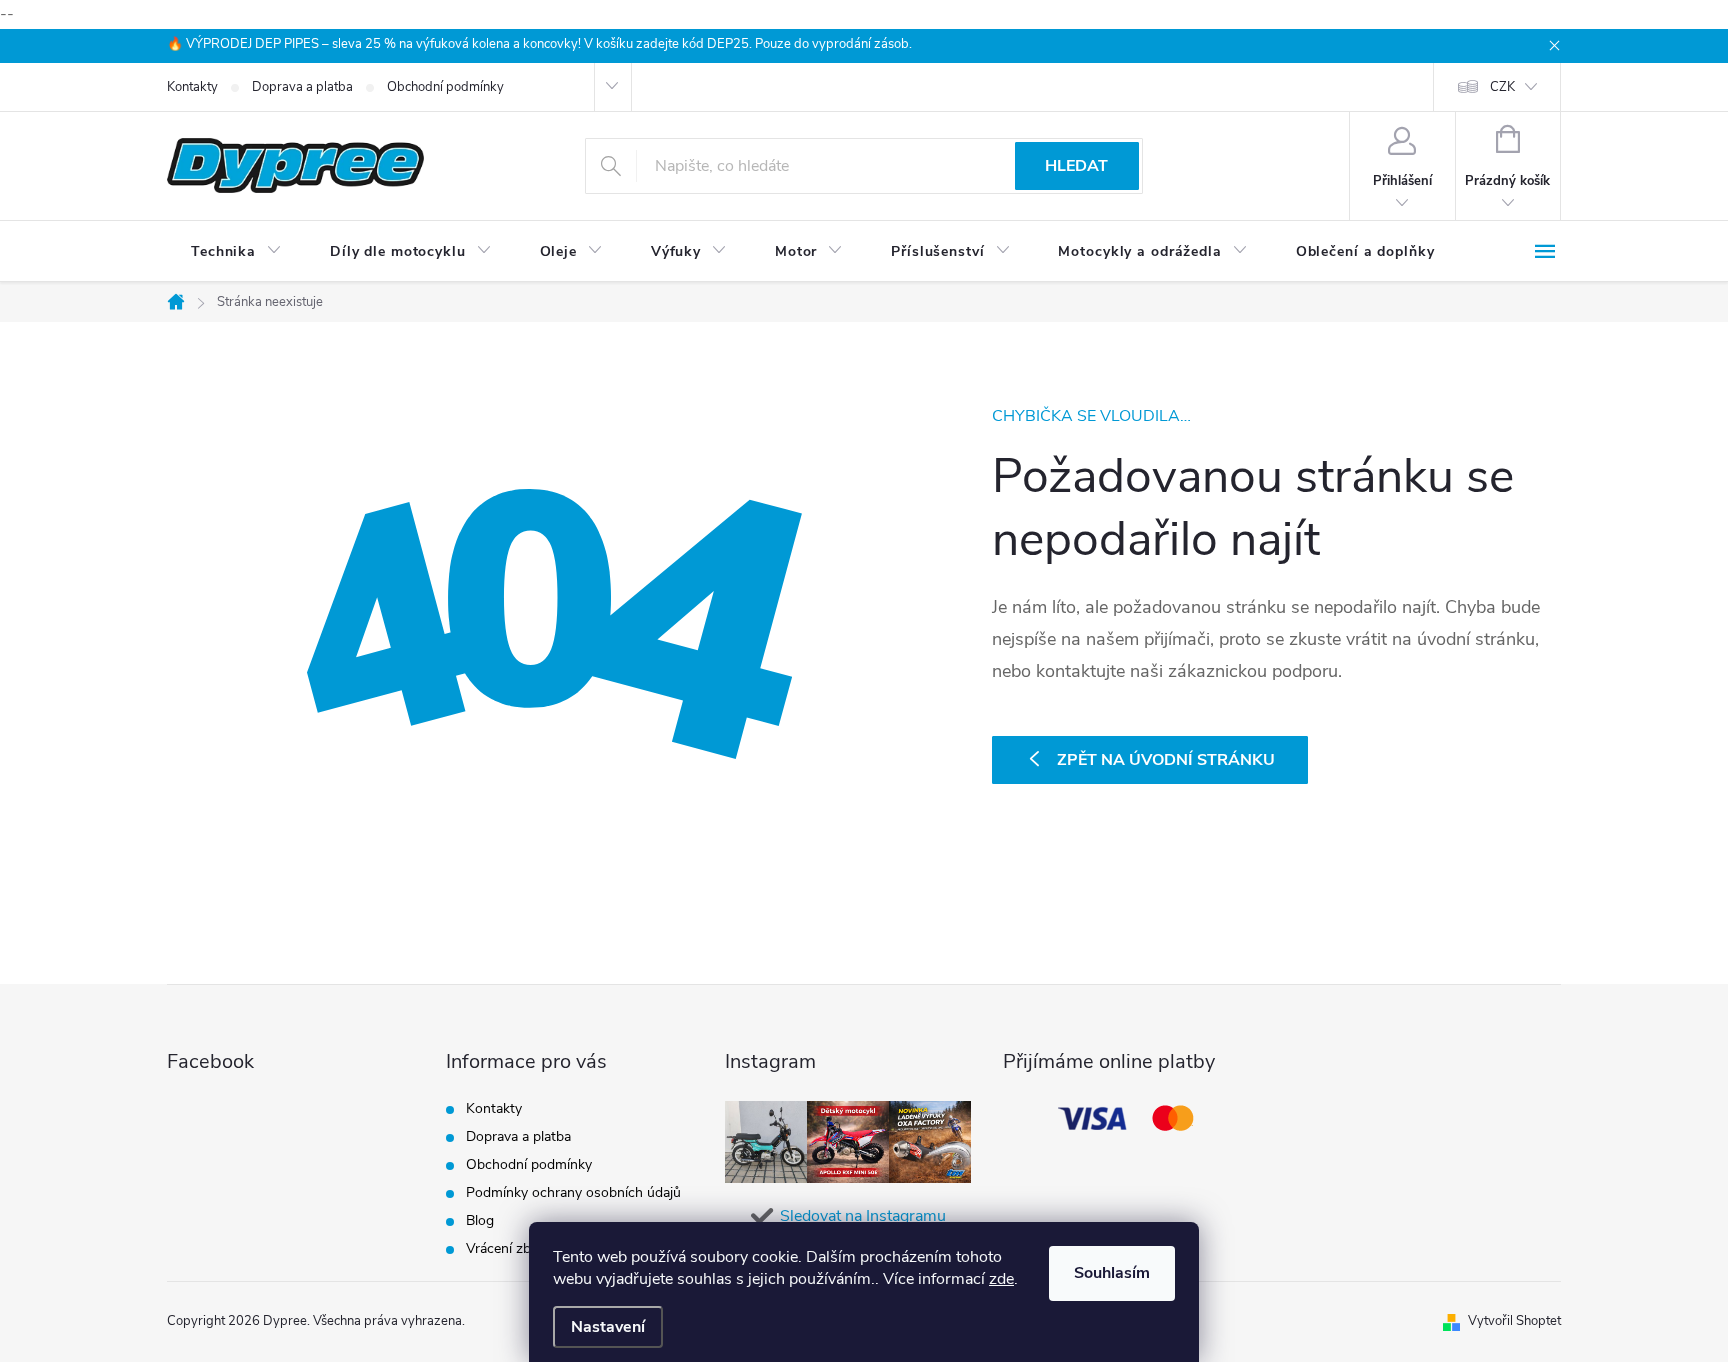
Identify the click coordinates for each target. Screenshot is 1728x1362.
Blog (480, 1220)
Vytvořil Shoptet (1514, 1321)
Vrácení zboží (507, 1248)
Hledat (1076, 166)
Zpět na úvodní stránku (1166, 760)
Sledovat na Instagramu (863, 1216)
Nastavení (608, 1327)
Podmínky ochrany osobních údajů (573, 1192)
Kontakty (192, 87)
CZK (1502, 87)
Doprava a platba (302, 87)
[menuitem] (236, 252)
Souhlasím (1112, 1273)
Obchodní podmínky (445, 87)
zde (1001, 1279)
